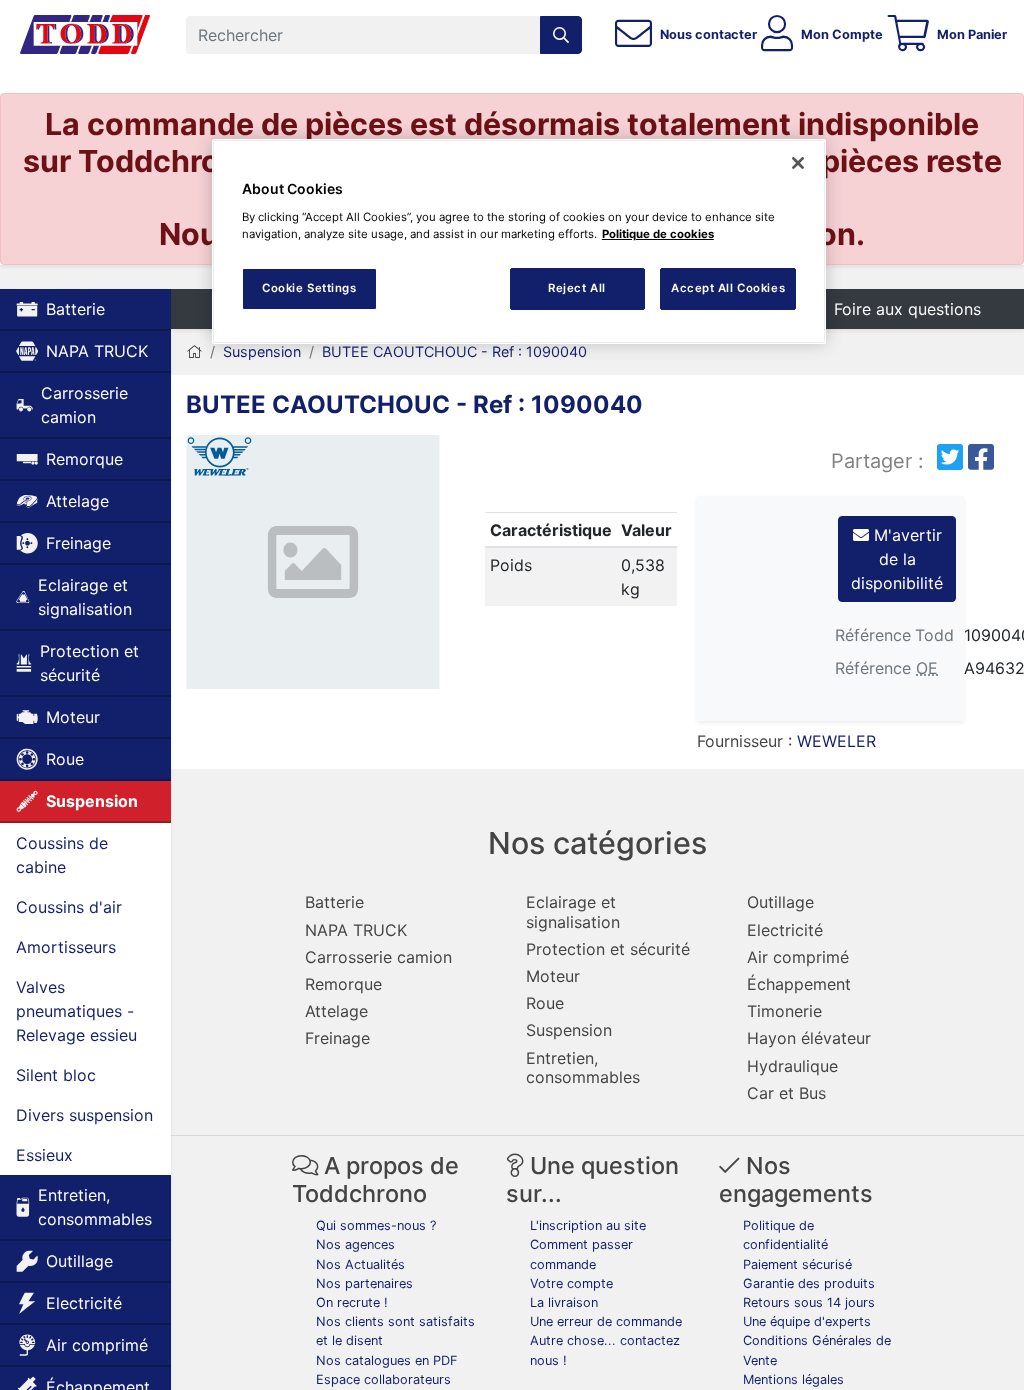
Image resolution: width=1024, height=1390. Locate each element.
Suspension (92, 801)
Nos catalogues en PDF (387, 1360)
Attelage (77, 501)
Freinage (78, 543)
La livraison (564, 1302)
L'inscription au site (588, 1225)
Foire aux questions (907, 309)
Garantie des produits (809, 1283)
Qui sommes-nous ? (376, 1225)
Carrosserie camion (84, 405)
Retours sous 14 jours (809, 1302)
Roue (65, 759)
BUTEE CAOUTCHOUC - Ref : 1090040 (454, 351)
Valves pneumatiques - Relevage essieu (76, 1011)
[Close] (798, 163)
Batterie (75, 309)
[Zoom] (313, 565)
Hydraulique (792, 1066)
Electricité (84, 1303)
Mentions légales (793, 1379)
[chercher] (561, 35)
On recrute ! (352, 1302)
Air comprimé (97, 1345)
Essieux (44, 1155)
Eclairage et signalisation (85, 597)
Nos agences (355, 1244)
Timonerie (784, 1011)
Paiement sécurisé (797, 1264)
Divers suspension (84, 1115)
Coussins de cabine (62, 855)
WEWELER (836, 741)
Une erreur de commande (606, 1321)
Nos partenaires (364, 1283)
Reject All (577, 288)
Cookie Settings (309, 288)
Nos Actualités (360, 1264)
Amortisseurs (66, 947)
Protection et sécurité (89, 663)
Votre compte (571, 1283)
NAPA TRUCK (97, 351)
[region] (519, 241)
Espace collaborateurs (383, 1379)
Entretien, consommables (95, 1207)
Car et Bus (786, 1093)
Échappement (799, 984)
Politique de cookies (658, 234)
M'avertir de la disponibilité (897, 559)
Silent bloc (56, 1075)
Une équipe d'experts (807, 1321)
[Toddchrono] (85, 35)
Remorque (84, 459)
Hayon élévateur (809, 1038)
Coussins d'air (69, 907)
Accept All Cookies (728, 288)
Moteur (73, 717)
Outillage (79, 1261)
